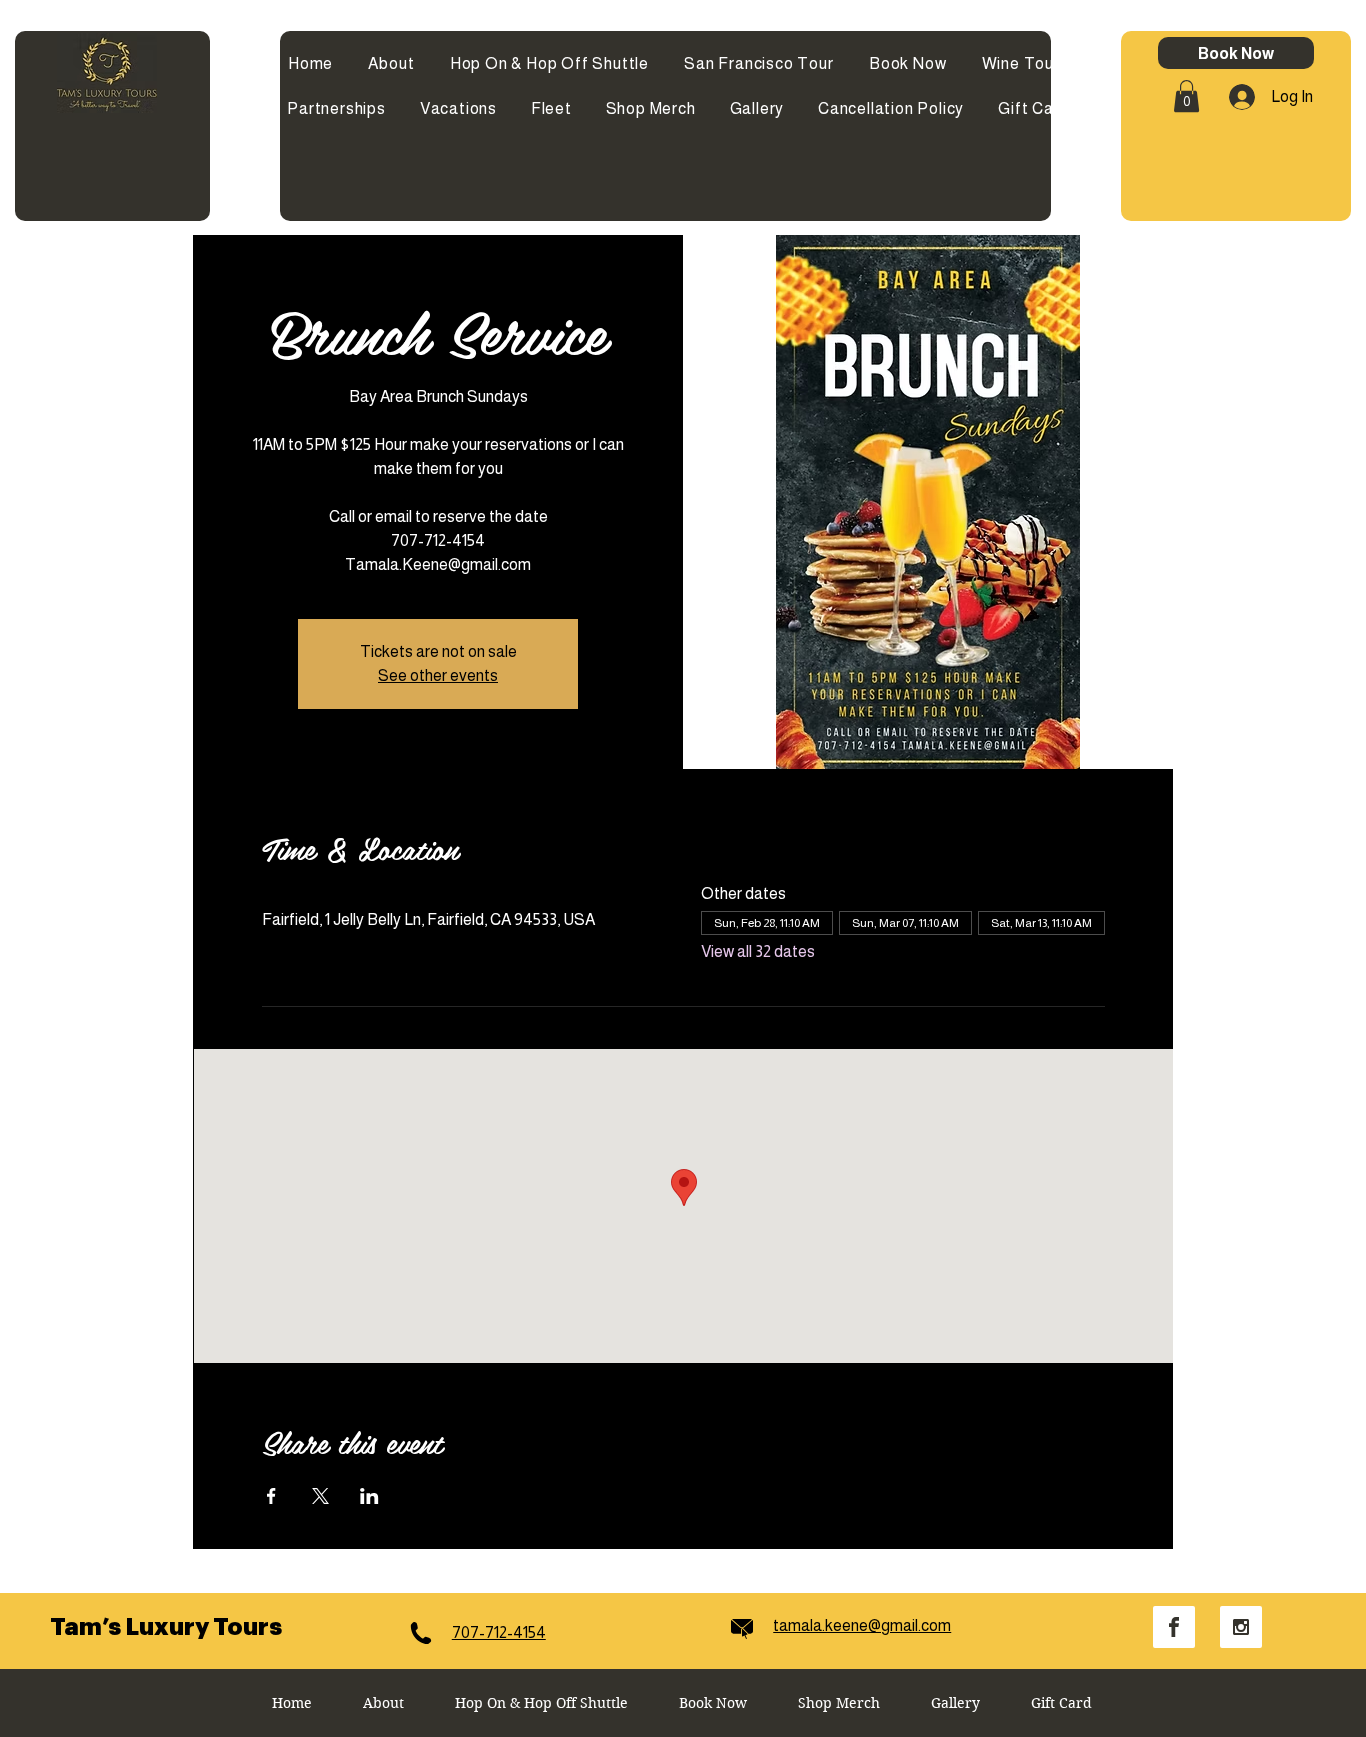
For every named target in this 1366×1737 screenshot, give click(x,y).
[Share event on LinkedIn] (369, 1496)
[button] (1186, 96)
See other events (438, 675)
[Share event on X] (320, 1496)
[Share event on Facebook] (271, 1496)
